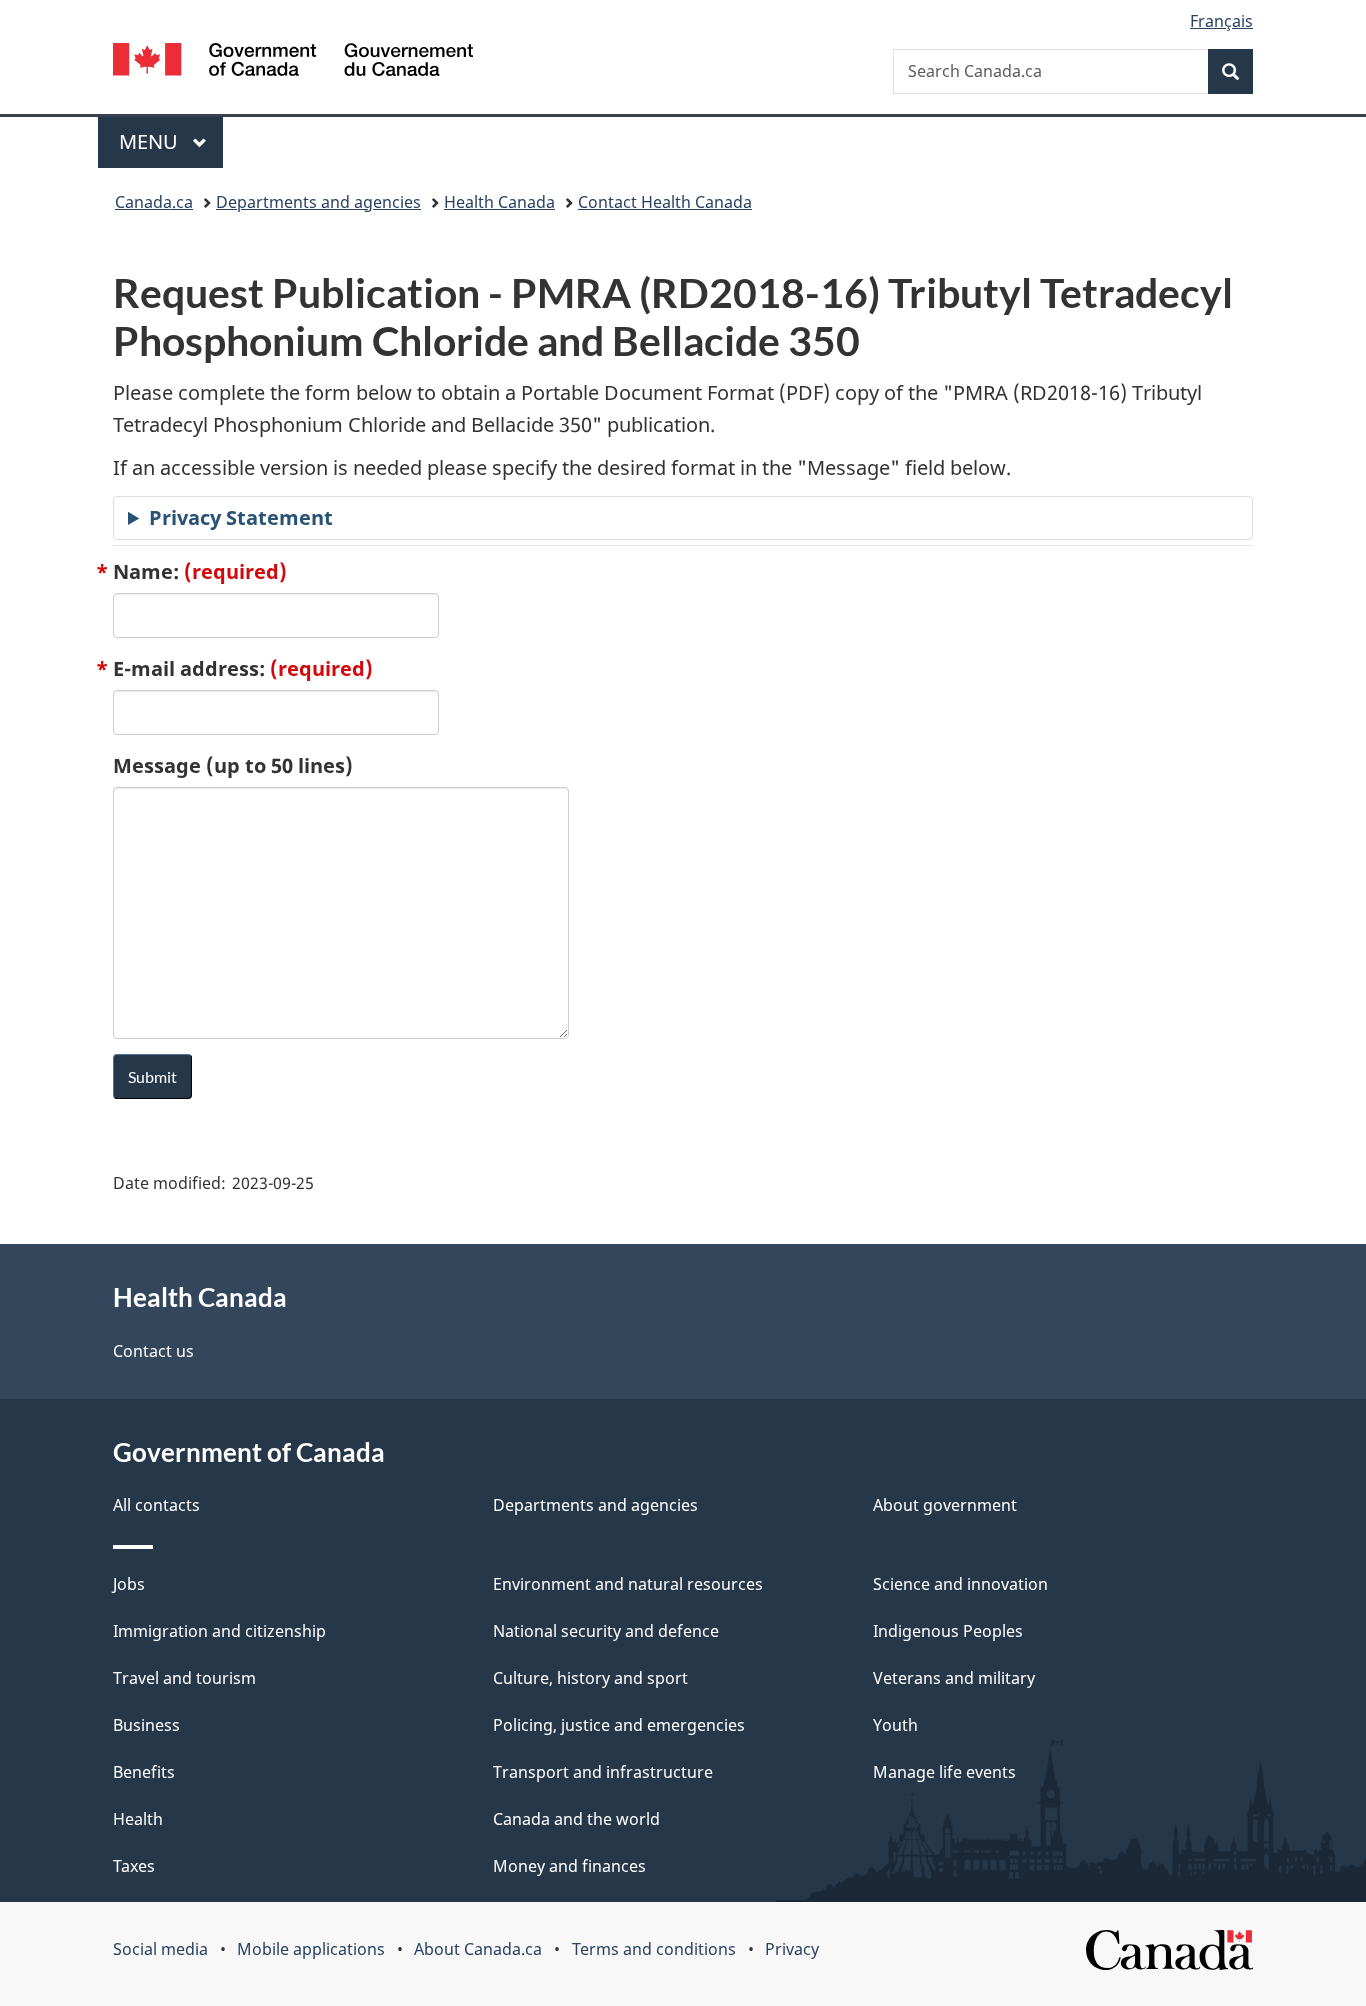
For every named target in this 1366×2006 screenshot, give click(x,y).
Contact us (153, 1351)
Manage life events (944, 1772)
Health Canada (499, 202)
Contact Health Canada (665, 202)
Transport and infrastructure (603, 1772)
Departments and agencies (318, 202)
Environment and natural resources (628, 1584)
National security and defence (606, 1631)
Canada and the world (576, 1819)
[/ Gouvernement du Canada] (293, 62)
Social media (160, 1949)
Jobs (129, 1584)
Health (138, 1819)
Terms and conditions (654, 1949)
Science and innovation (960, 1584)
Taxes (134, 1866)
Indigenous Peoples (948, 1631)
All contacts (156, 1505)
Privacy (792, 1949)
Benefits (144, 1772)
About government (945, 1505)
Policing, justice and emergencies (619, 1725)
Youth (895, 1725)
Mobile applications (311, 1949)
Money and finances (569, 1866)
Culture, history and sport (590, 1678)
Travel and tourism (184, 1678)
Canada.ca (154, 202)
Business (146, 1725)
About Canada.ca (478, 1949)
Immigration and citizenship (219, 1631)
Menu (151, 141)
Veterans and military (954, 1678)
